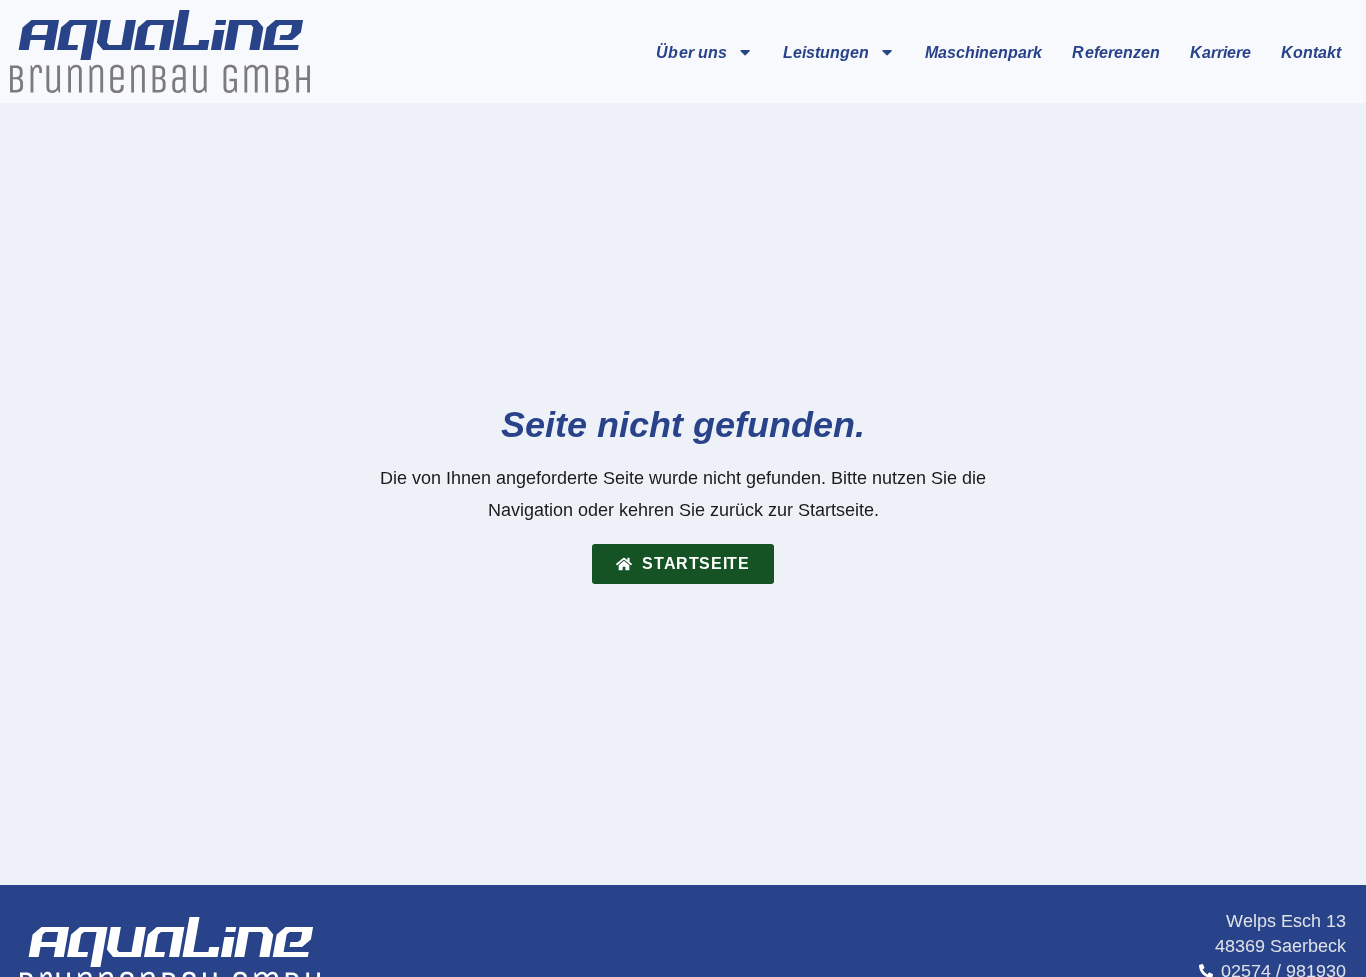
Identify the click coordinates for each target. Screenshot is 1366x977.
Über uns (691, 52)
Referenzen (1115, 52)
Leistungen (826, 52)
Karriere (1220, 52)
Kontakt (1311, 52)
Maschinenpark (983, 52)
